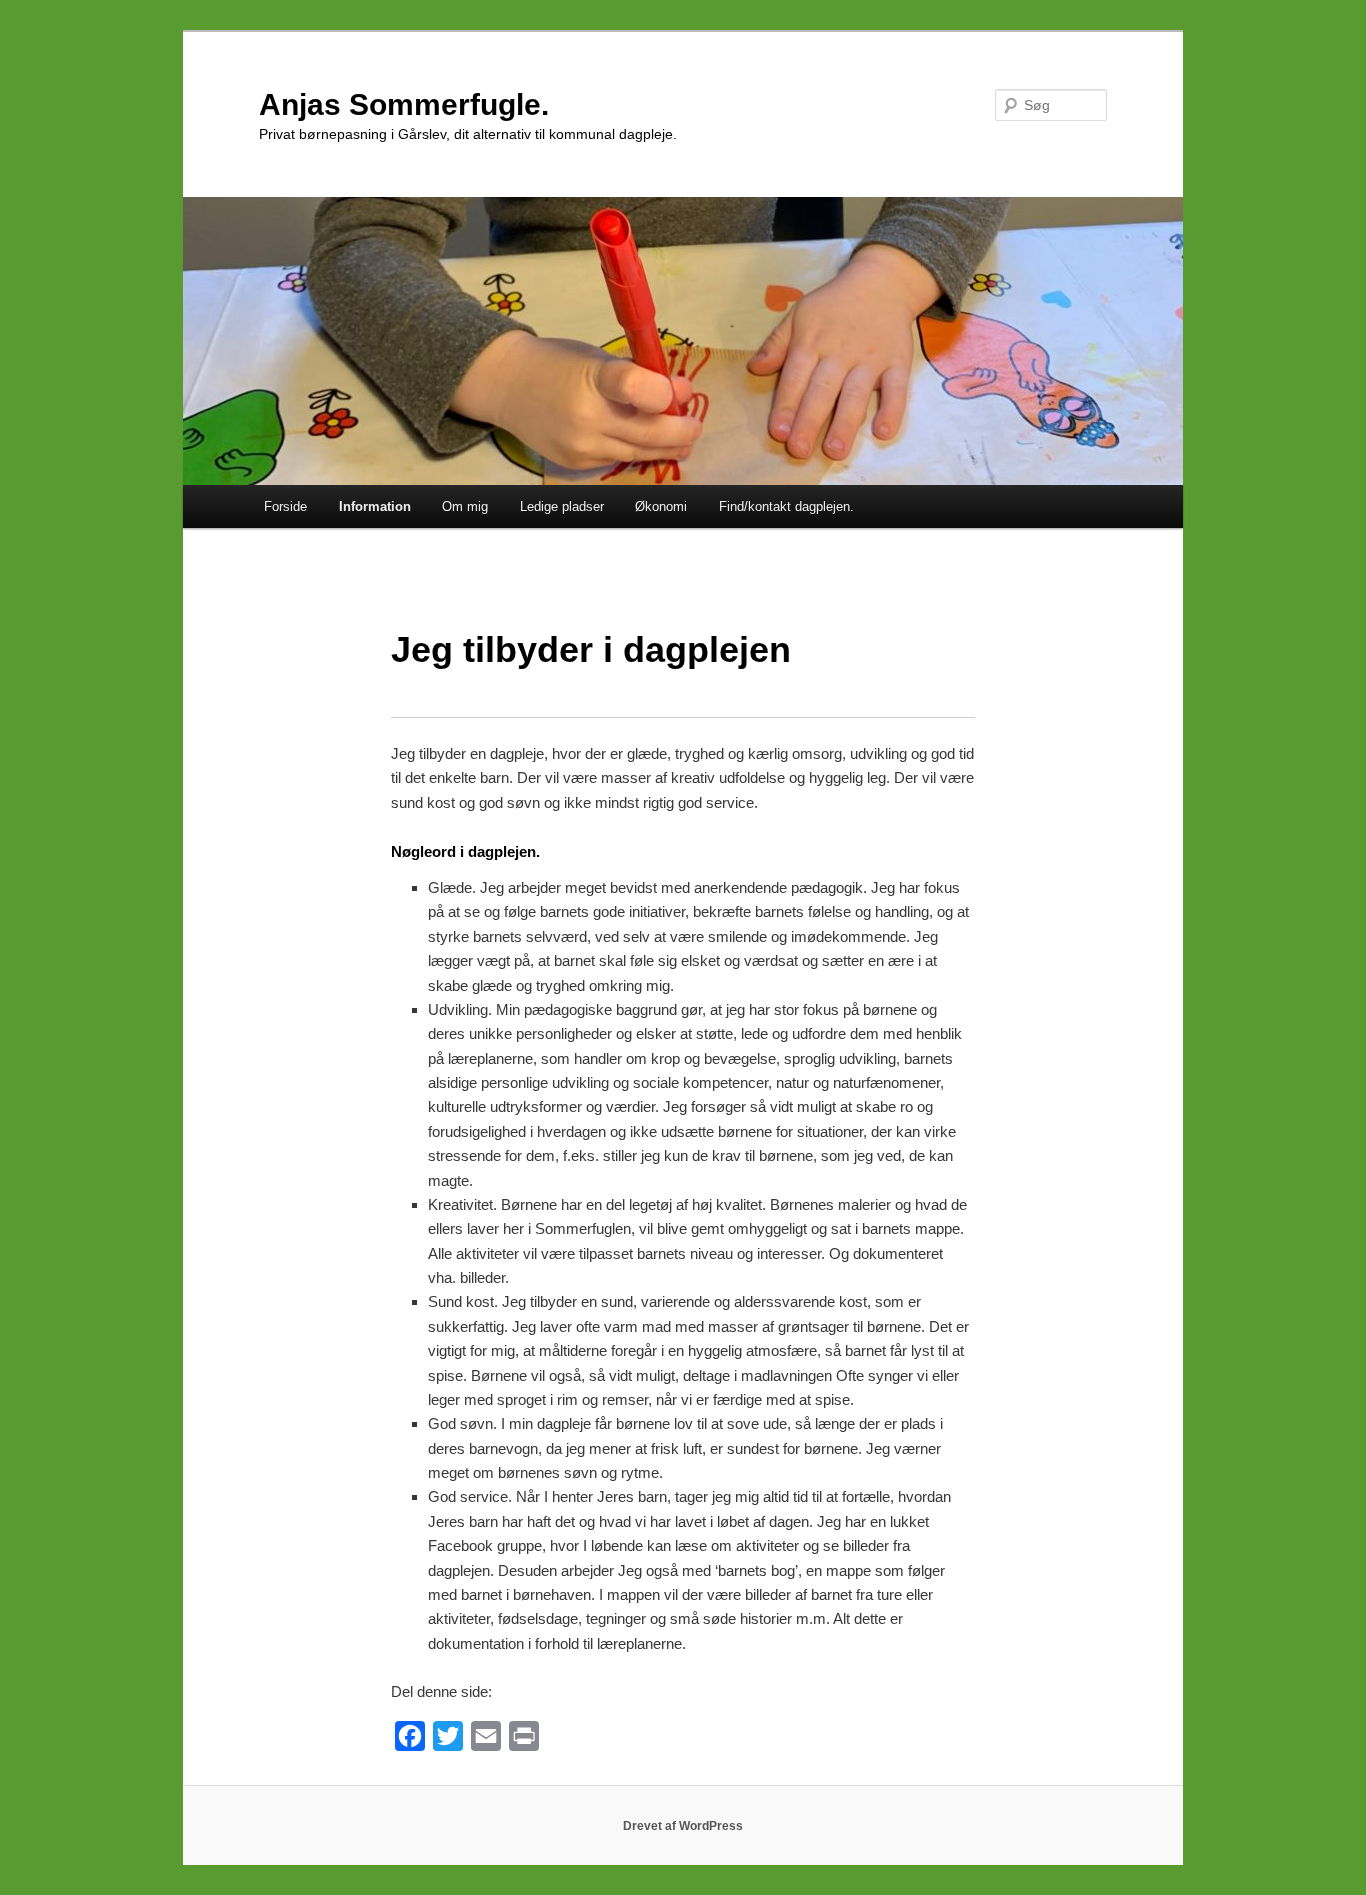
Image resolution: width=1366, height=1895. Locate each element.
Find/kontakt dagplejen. (786, 506)
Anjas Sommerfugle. (404, 104)
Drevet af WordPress (683, 1826)
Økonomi (661, 506)
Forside (285, 506)
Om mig (465, 506)
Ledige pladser (562, 506)
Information (375, 506)
